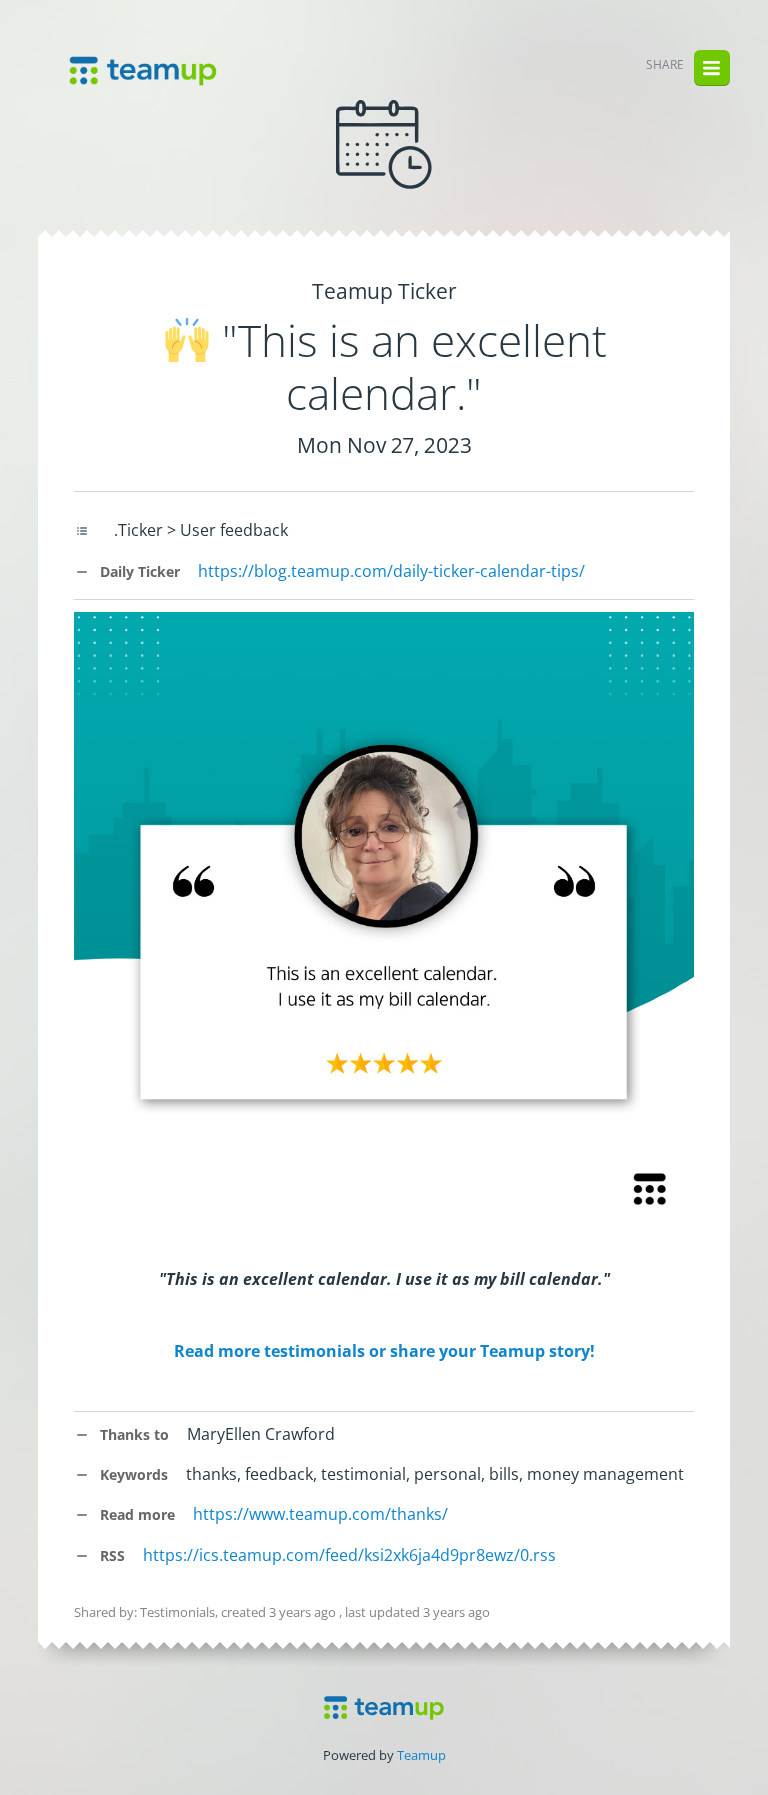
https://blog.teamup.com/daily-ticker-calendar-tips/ (391, 571)
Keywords (132, 1474)
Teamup (421, 1755)
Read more (135, 1514)
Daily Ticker (138, 571)
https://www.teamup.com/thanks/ (320, 1514)
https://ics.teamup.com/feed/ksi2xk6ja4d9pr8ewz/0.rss (349, 1555)
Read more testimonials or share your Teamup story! (384, 1351)
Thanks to (132, 1434)
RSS (110, 1555)
